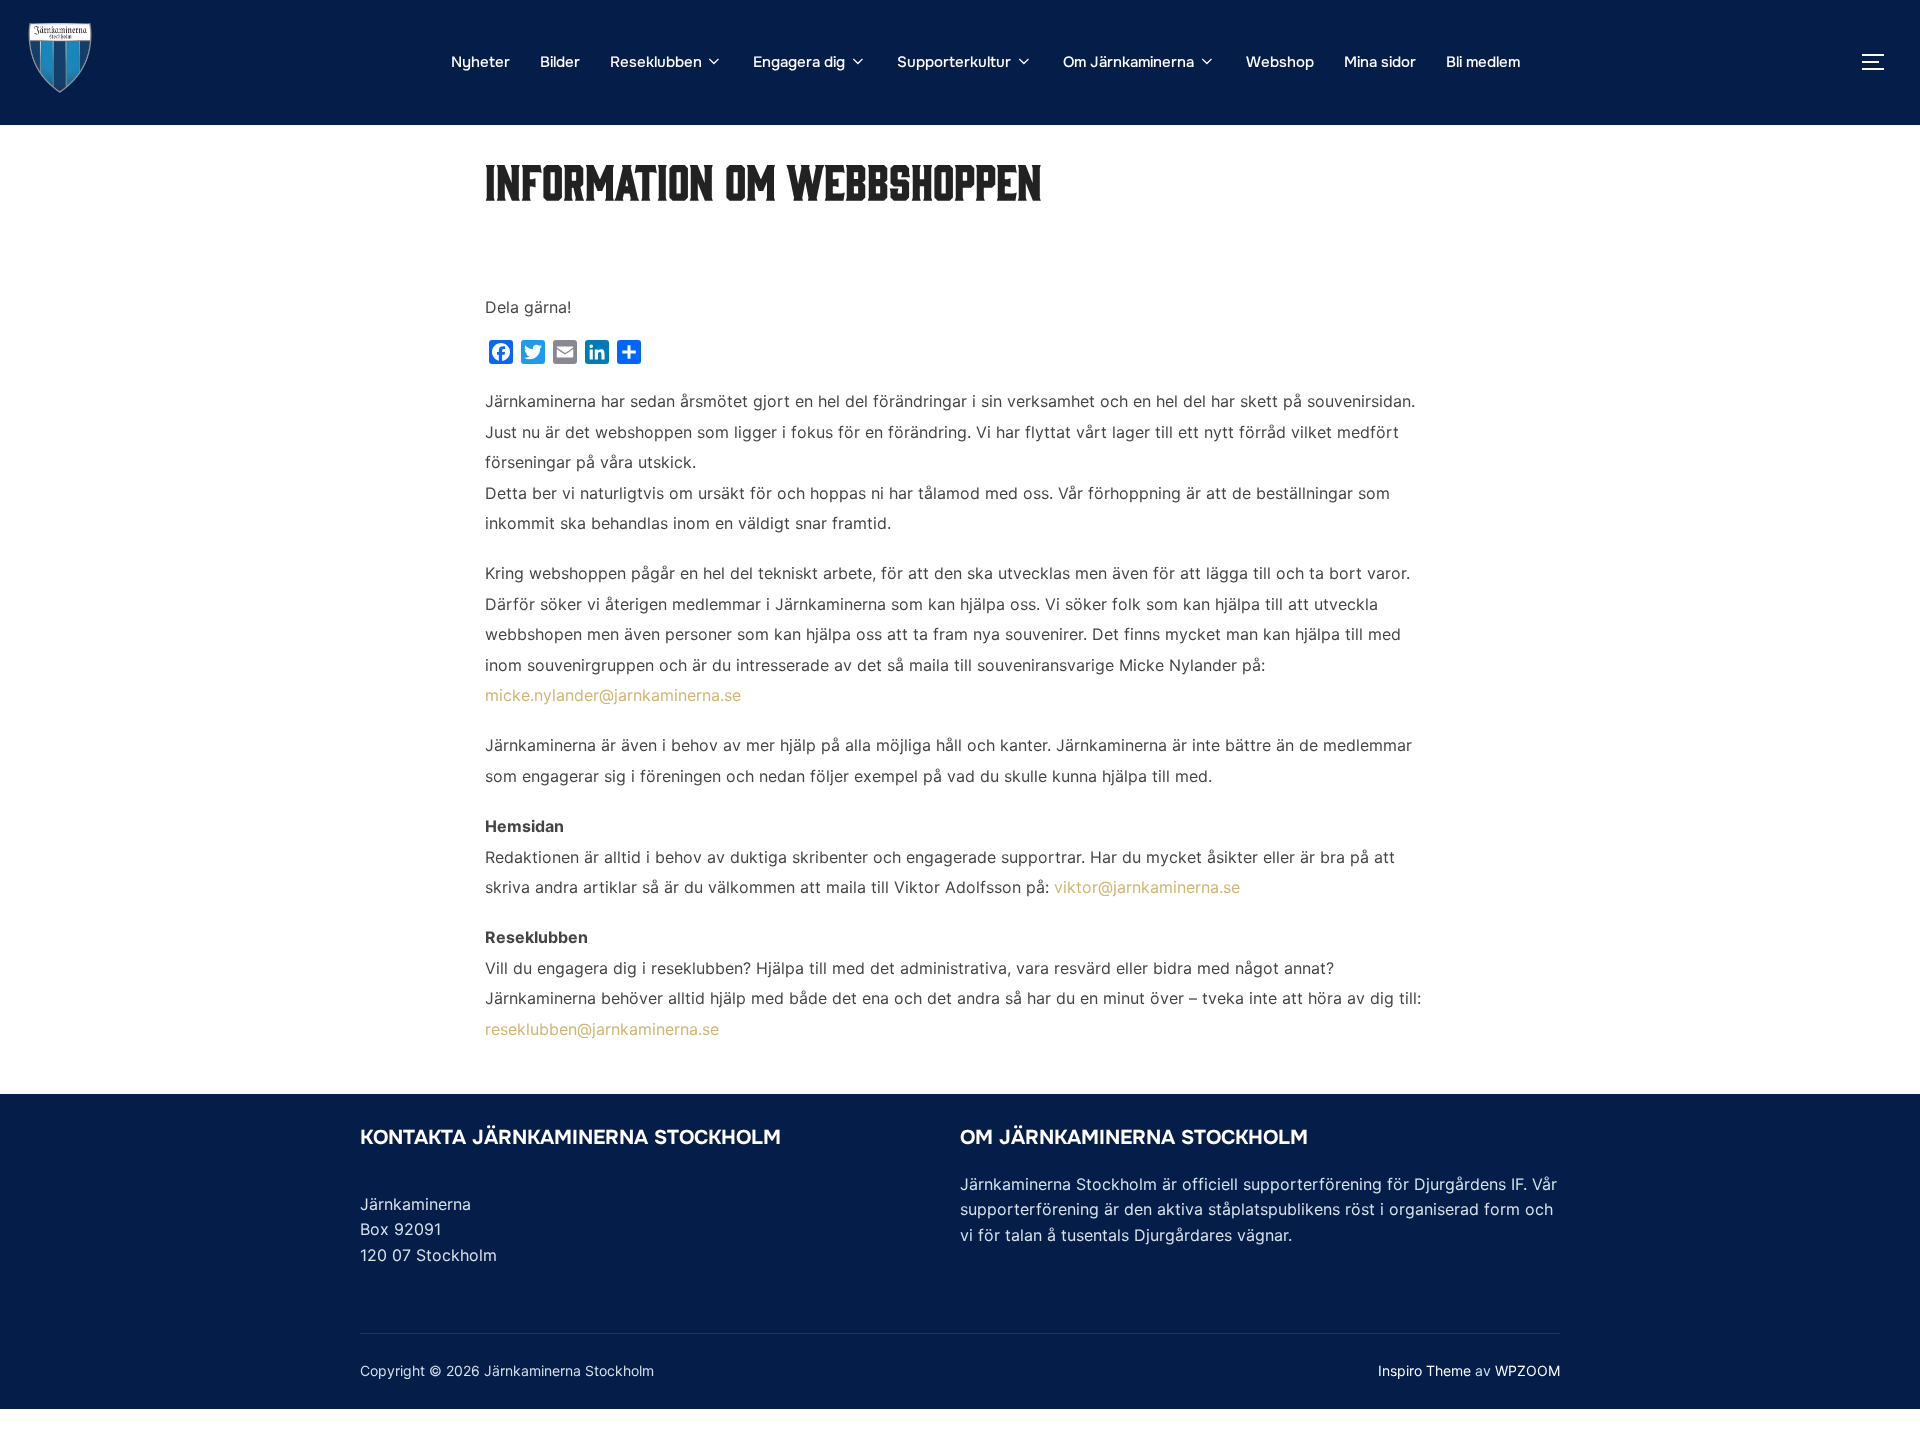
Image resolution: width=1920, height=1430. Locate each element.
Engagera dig (799, 62)
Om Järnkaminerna (1128, 62)
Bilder (560, 62)
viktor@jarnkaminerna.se (1147, 887)
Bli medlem (1483, 62)
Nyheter (480, 62)
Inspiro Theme (1424, 1370)
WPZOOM (1527, 1370)
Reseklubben (656, 62)
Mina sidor (1380, 62)
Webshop (1280, 62)
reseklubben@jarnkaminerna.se (602, 1029)
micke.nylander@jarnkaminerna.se (613, 695)
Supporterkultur (954, 62)
